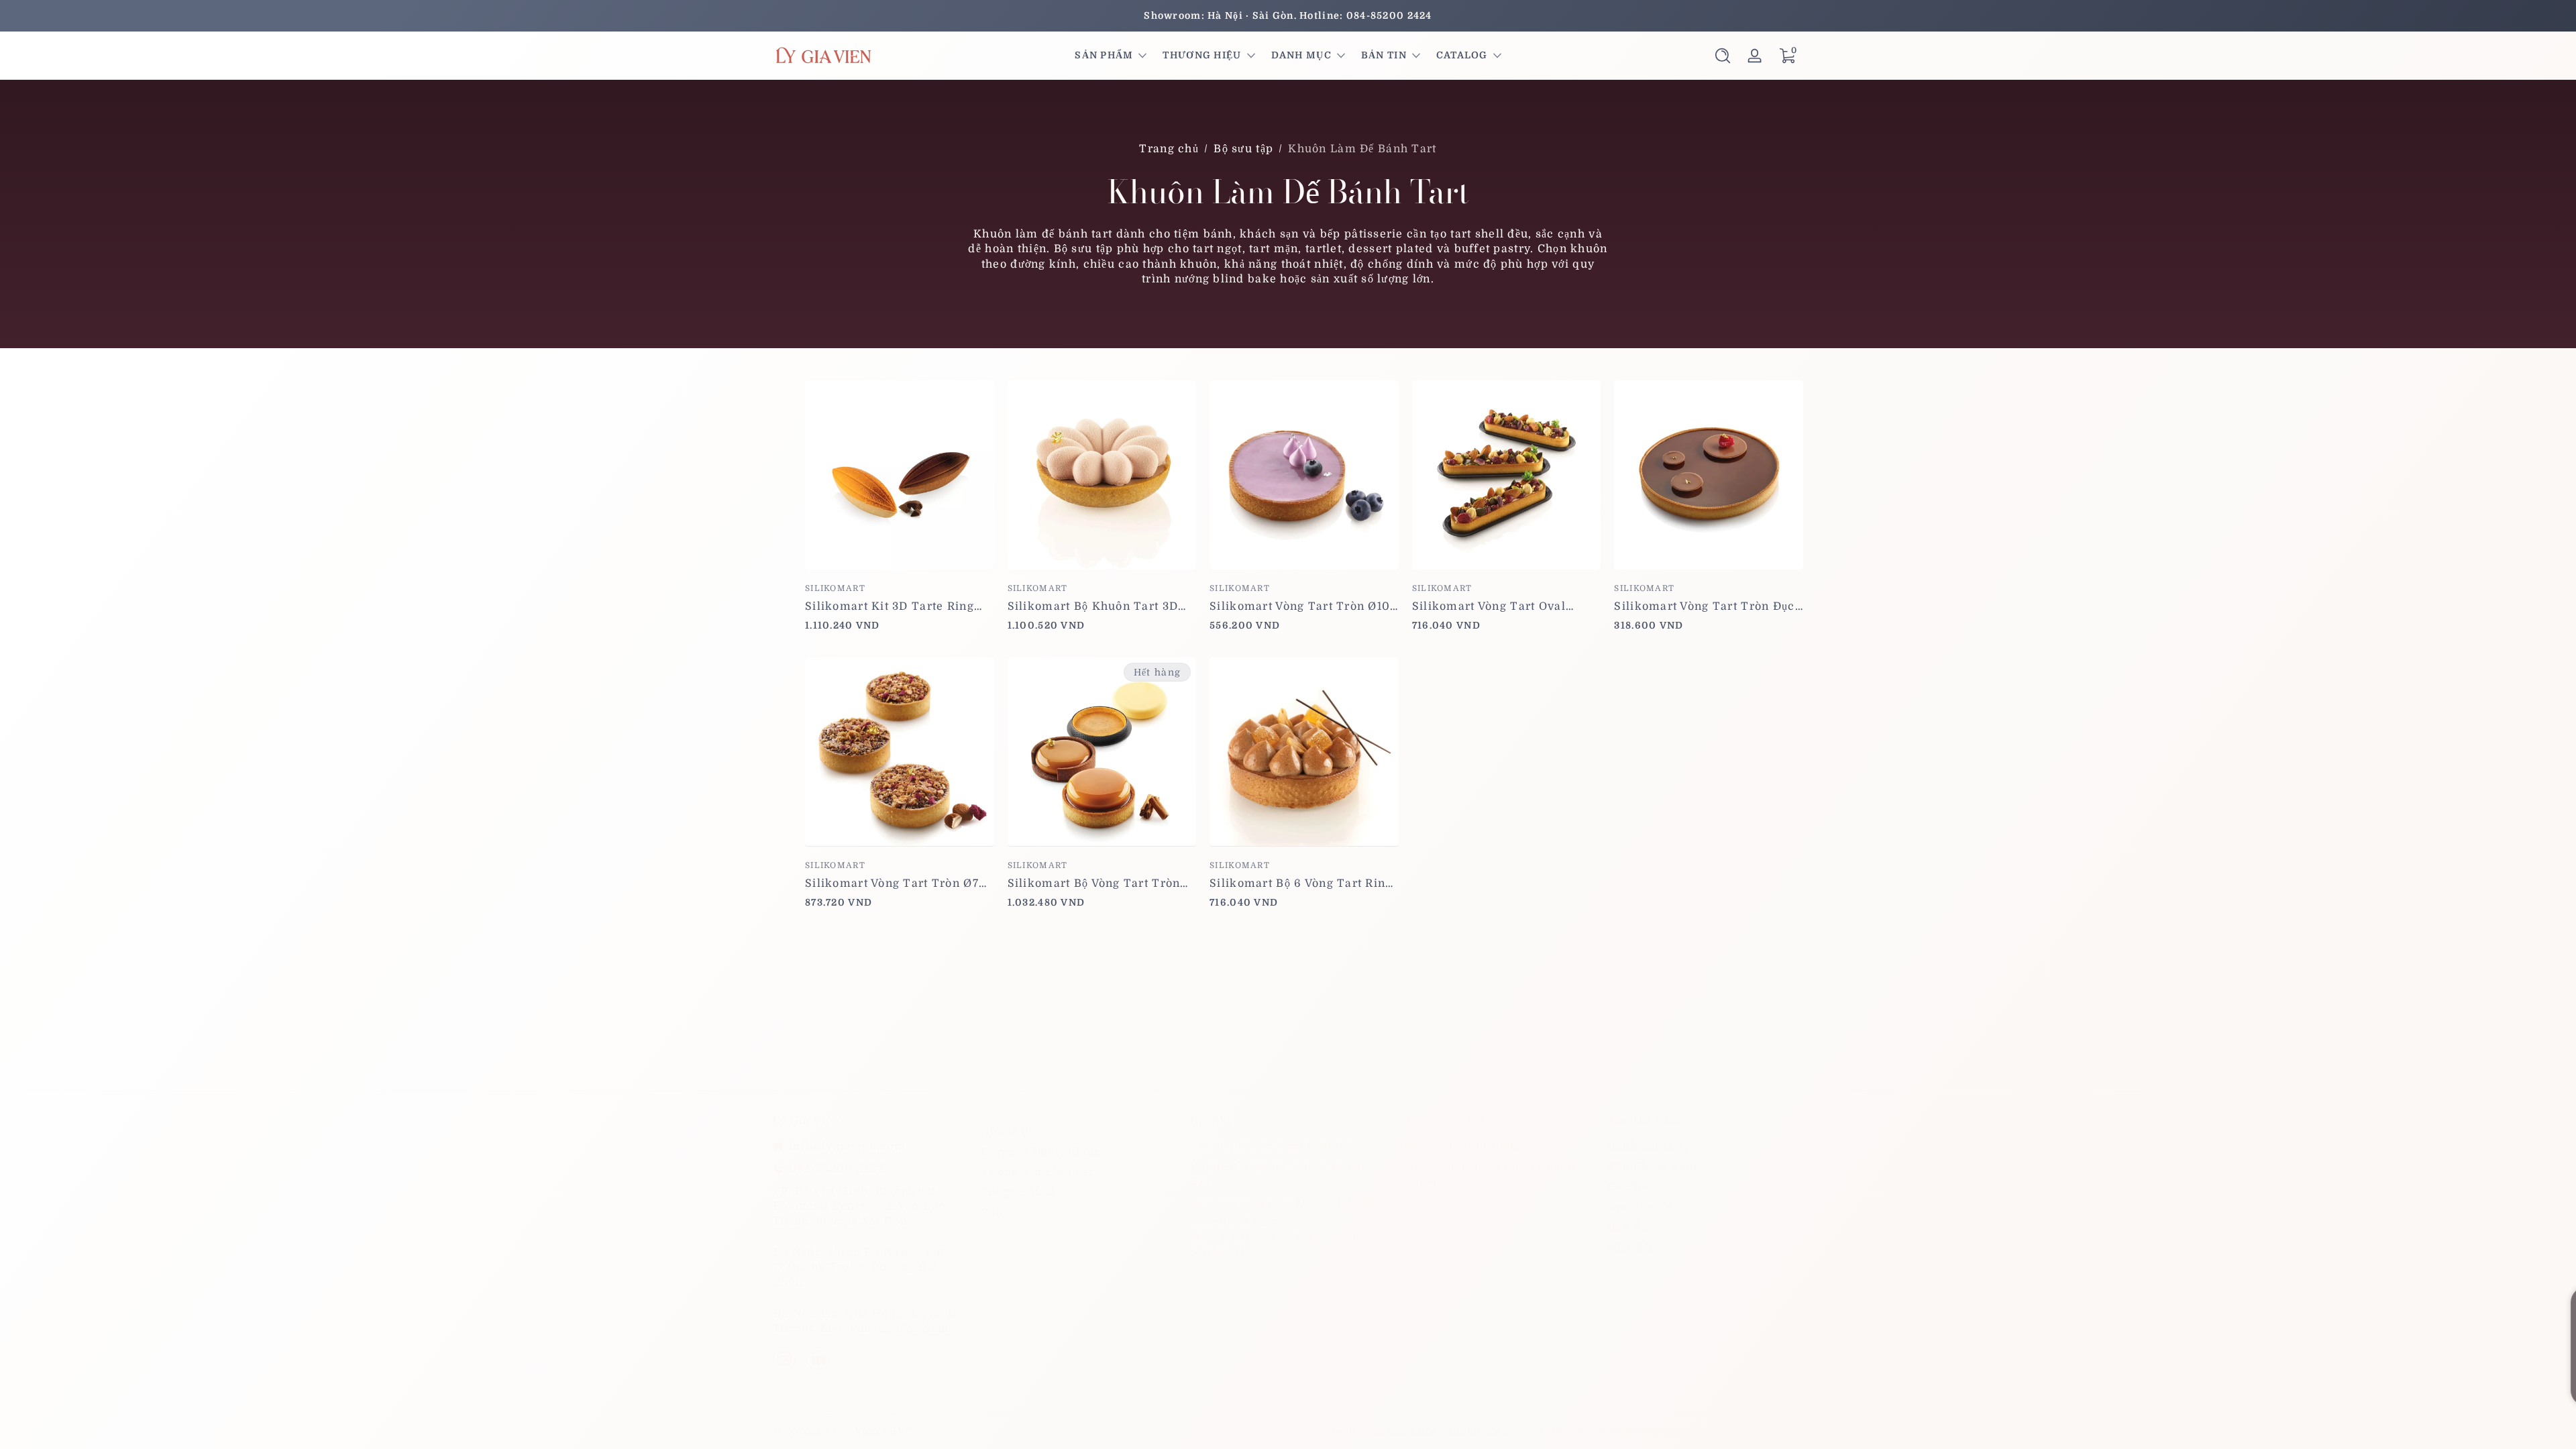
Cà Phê (1628, 1187)
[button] (1723, 56)
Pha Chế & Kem (1653, 1167)
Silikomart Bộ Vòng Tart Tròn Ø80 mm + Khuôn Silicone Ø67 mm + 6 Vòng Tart (1098, 883)
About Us (1008, 1131)
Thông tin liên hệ (1758, 1431)
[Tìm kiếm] (1723, 56)
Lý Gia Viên (848, 1431)
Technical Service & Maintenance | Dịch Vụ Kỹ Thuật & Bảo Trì (1283, 1237)
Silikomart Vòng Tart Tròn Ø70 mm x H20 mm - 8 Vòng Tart (896, 883)
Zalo (994, 1213)
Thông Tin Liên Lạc (1038, 1172)
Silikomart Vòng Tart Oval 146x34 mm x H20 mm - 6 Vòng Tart (1504, 606)
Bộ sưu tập (1243, 149)
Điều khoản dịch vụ (1651, 1431)
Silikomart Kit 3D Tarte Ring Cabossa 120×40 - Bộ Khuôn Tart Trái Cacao (890, 606)
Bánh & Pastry (1650, 1146)
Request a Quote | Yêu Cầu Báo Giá (1279, 1174)
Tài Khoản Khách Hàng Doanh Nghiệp (1488, 1174)
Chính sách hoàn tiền (1382, 1431)
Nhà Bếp (1632, 1248)
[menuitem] (1079, 1131)
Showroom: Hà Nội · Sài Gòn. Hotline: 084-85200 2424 (1288, 15)
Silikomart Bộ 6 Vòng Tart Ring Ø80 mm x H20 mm (1301, 883)
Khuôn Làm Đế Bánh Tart (1362, 149)
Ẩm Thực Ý (1641, 1207)
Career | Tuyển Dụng (1041, 1152)
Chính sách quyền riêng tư (1519, 1431)
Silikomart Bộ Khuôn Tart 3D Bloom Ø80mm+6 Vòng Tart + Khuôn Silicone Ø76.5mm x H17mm (1094, 606)
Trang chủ (1169, 149)
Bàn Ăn (1629, 1228)
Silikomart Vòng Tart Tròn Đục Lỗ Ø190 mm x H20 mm (1704, 606)
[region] (1288, 16)
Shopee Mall (1018, 1192)
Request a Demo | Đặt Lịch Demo (1286, 1202)
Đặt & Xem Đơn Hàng (1460, 1146)
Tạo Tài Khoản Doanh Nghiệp (1275, 1146)
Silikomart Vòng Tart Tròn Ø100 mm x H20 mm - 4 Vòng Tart (1304, 606)
